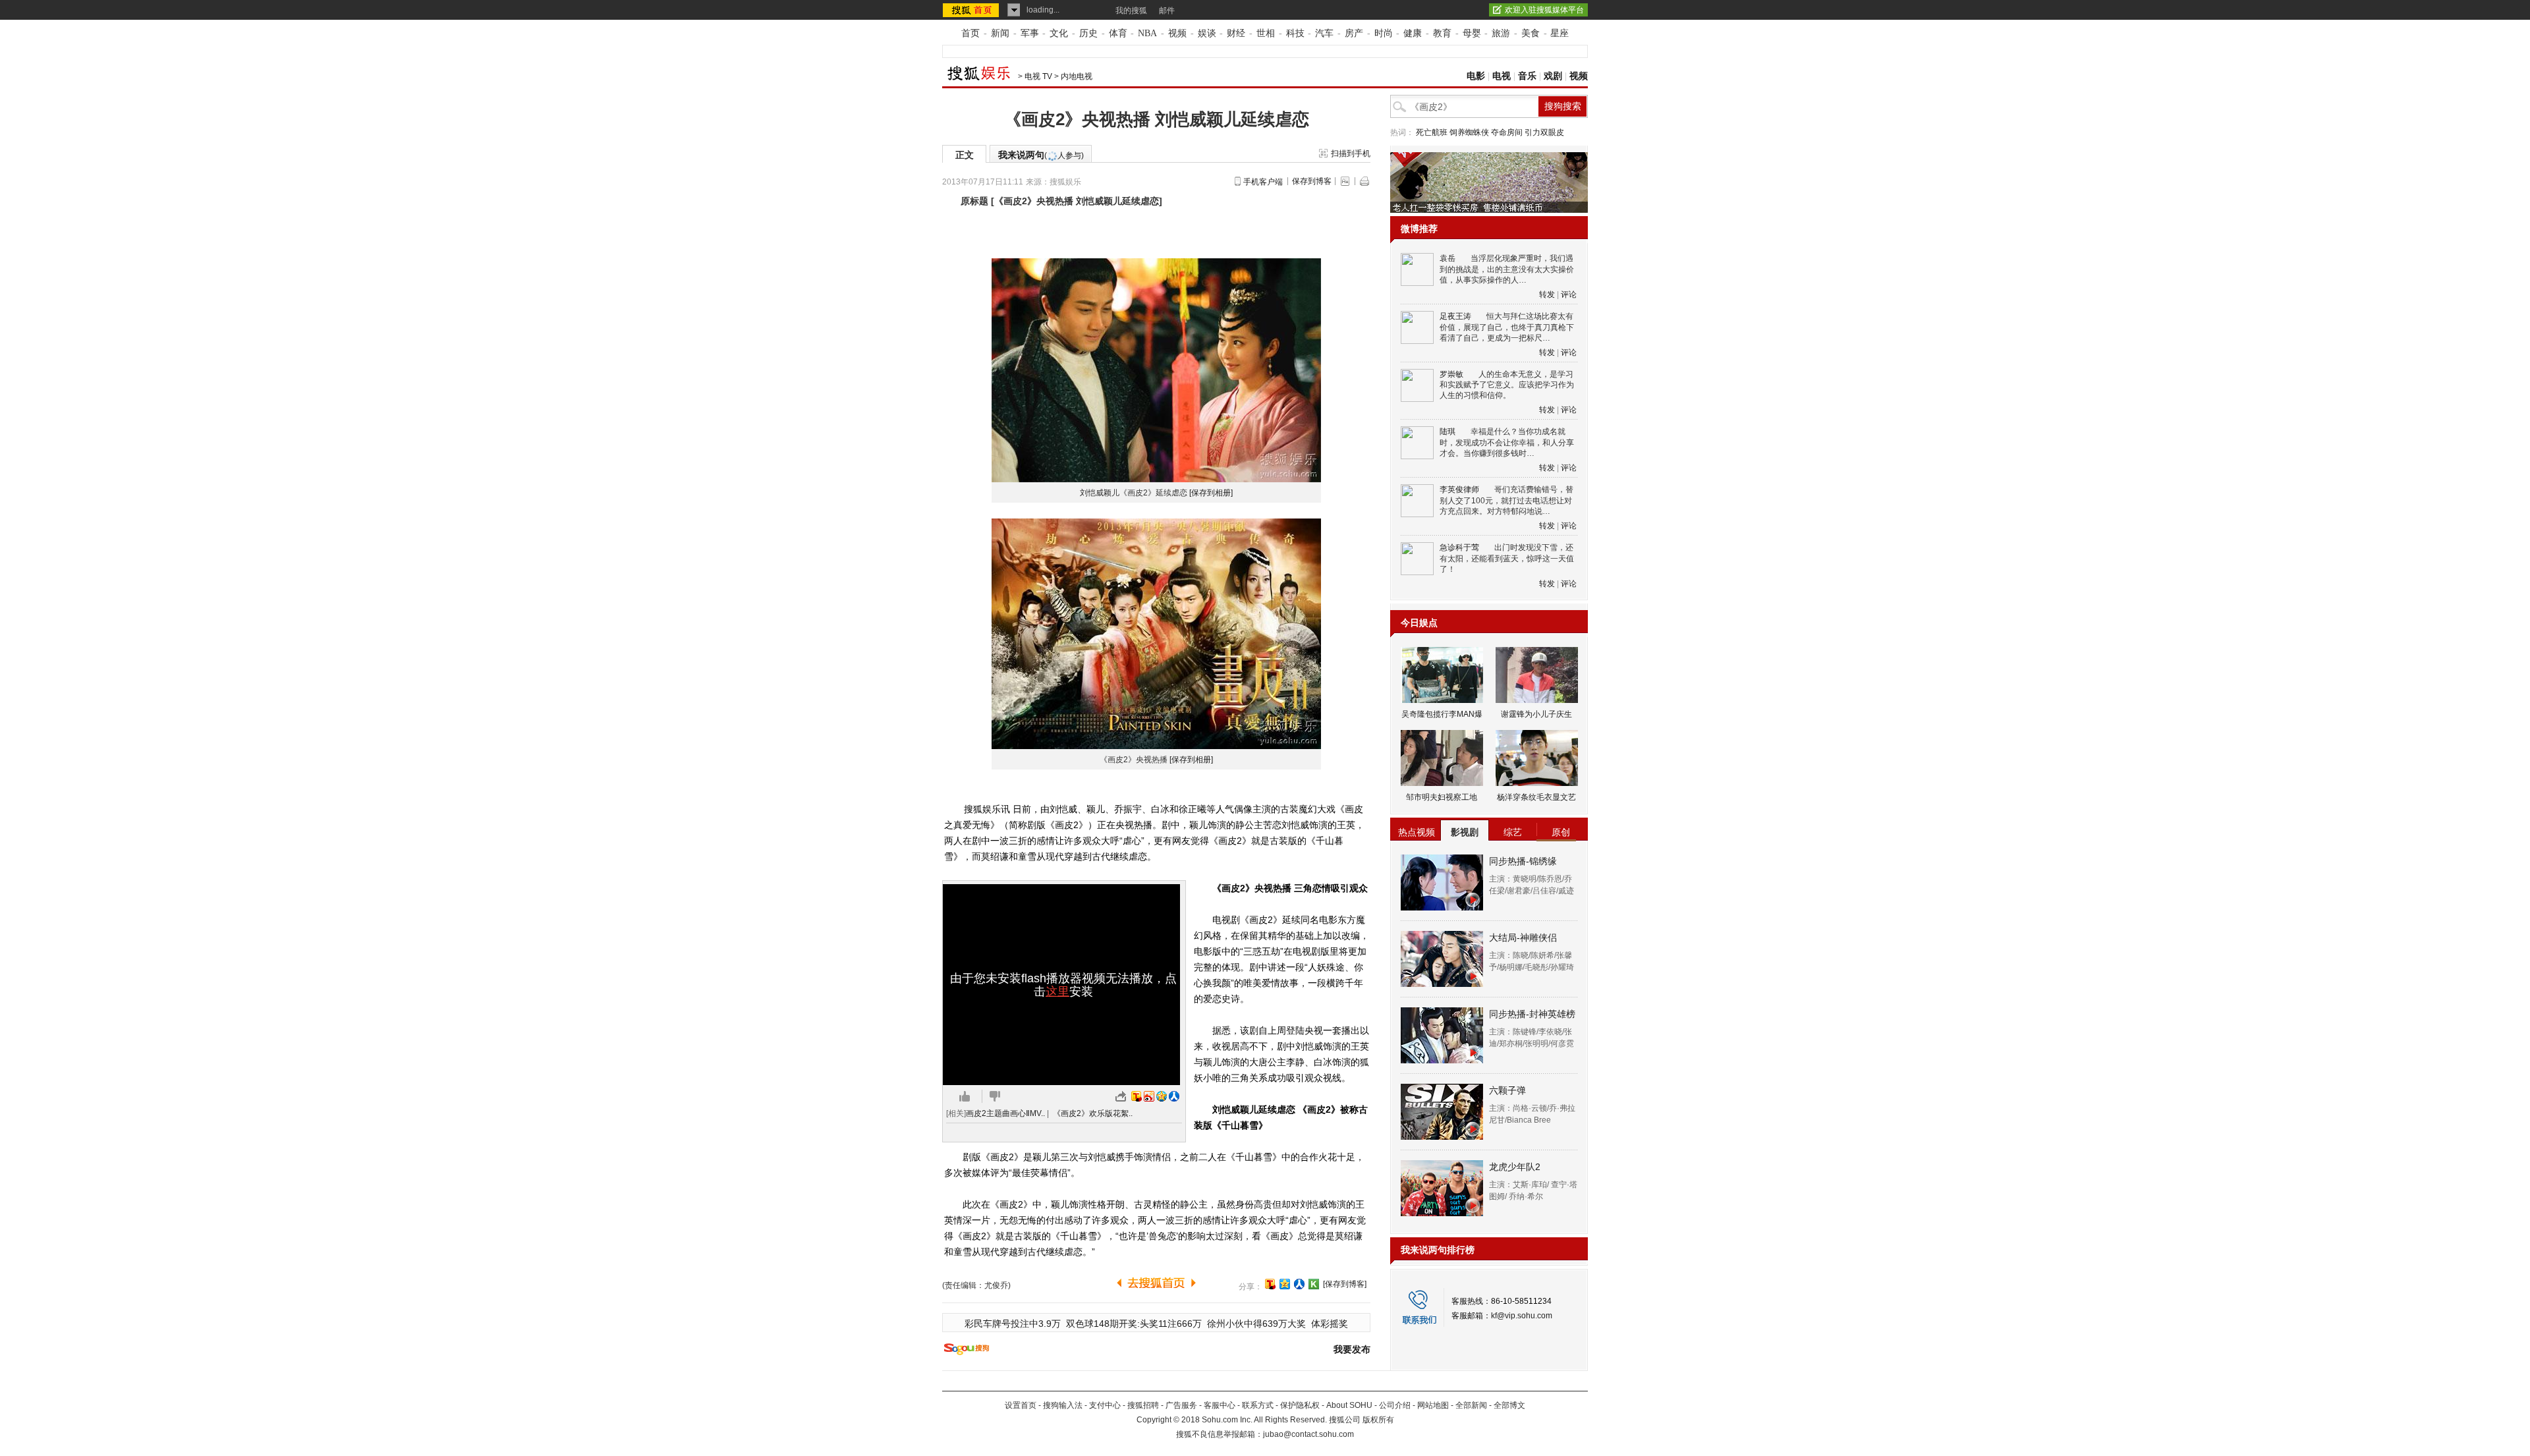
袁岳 (1448, 258)
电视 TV (1038, 76)
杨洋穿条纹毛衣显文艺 (1536, 797)
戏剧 (1553, 76)
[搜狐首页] (972, 10)
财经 (1236, 33)
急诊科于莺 (1459, 547)
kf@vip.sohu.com (1522, 1316)
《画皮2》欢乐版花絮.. (1093, 1113)
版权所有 (1378, 1420)
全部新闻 (1471, 1405)
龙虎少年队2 (1515, 1167)
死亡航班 (1432, 132)
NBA (1147, 33)
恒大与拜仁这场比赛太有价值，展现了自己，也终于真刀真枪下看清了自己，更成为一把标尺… (1507, 327)
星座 (1560, 33)
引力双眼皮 (1544, 132)
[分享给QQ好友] (1285, 1284)
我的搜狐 (1131, 11)
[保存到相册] (1211, 493)
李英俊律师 (1459, 490)
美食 (1531, 33)
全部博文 (1509, 1405)
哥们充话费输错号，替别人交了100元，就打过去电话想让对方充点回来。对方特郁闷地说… (1506, 500)
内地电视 (1077, 76)
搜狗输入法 (1063, 1405)
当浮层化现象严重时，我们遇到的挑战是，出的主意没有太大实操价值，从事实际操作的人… (1507, 269)
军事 (1030, 33)
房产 (1354, 33)
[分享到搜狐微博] (1270, 1284)
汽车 (1324, 33)
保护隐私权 (1300, 1405)
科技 (1295, 33)
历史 (1088, 33)
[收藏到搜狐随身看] (1314, 1284)
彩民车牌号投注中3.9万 (1013, 1324)
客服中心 (1220, 1405)
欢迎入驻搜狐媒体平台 (1544, 10)
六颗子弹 (1507, 1090)
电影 (1476, 76)
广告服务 (1181, 1405)
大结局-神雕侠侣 (1523, 938)
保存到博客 (1312, 181)
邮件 (1167, 11)
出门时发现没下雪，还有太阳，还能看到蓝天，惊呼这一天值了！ (1507, 558)
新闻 (1000, 33)
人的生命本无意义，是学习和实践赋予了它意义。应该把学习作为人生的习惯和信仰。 (1507, 385)
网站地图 (1433, 1405)
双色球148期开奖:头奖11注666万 (1134, 1324)
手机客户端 (1263, 182)
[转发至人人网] (1174, 1096)
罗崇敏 (1451, 374)
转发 (1547, 294)
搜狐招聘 (1143, 1405)
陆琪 (1448, 432)
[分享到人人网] (1299, 1284)
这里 (1057, 992)
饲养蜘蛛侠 (1469, 132)
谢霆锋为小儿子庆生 (1536, 714)
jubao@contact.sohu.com (1308, 1434)
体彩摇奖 (1330, 1324)
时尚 (1384, 33)
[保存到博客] (1345, 1284)
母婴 (1472, 33)
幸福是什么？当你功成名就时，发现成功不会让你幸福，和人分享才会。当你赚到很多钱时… (1507, 442)
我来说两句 (1041, 155)
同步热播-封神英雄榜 (1532, 1014)
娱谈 (1207, 33)
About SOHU (1349, 1405)
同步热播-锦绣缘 (1523, 861)
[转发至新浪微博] (1149, 1096)
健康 (1413, 33)
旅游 (1501, 33)
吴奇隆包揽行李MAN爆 (1442, 714)
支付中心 (1105, 1405)
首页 (970, 33)
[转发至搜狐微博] (1137, 1096)
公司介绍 (1395, 1405)
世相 (1266, 33)
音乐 (1527, 76)
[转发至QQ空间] (1162, 1096)
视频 (1177, 33)
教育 (1442, 33)
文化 (1059, 33)
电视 (1502, 76)
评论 (1569, 294)
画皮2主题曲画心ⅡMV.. (1005, 1113)
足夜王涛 (1455, 316)
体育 (1118, 33)
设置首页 (1021, 1405)
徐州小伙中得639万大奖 (1256, 1324)
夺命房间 (1507, 132)
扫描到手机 (1351, 154)
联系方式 (1258, 1405)
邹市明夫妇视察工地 (1442, 797)
